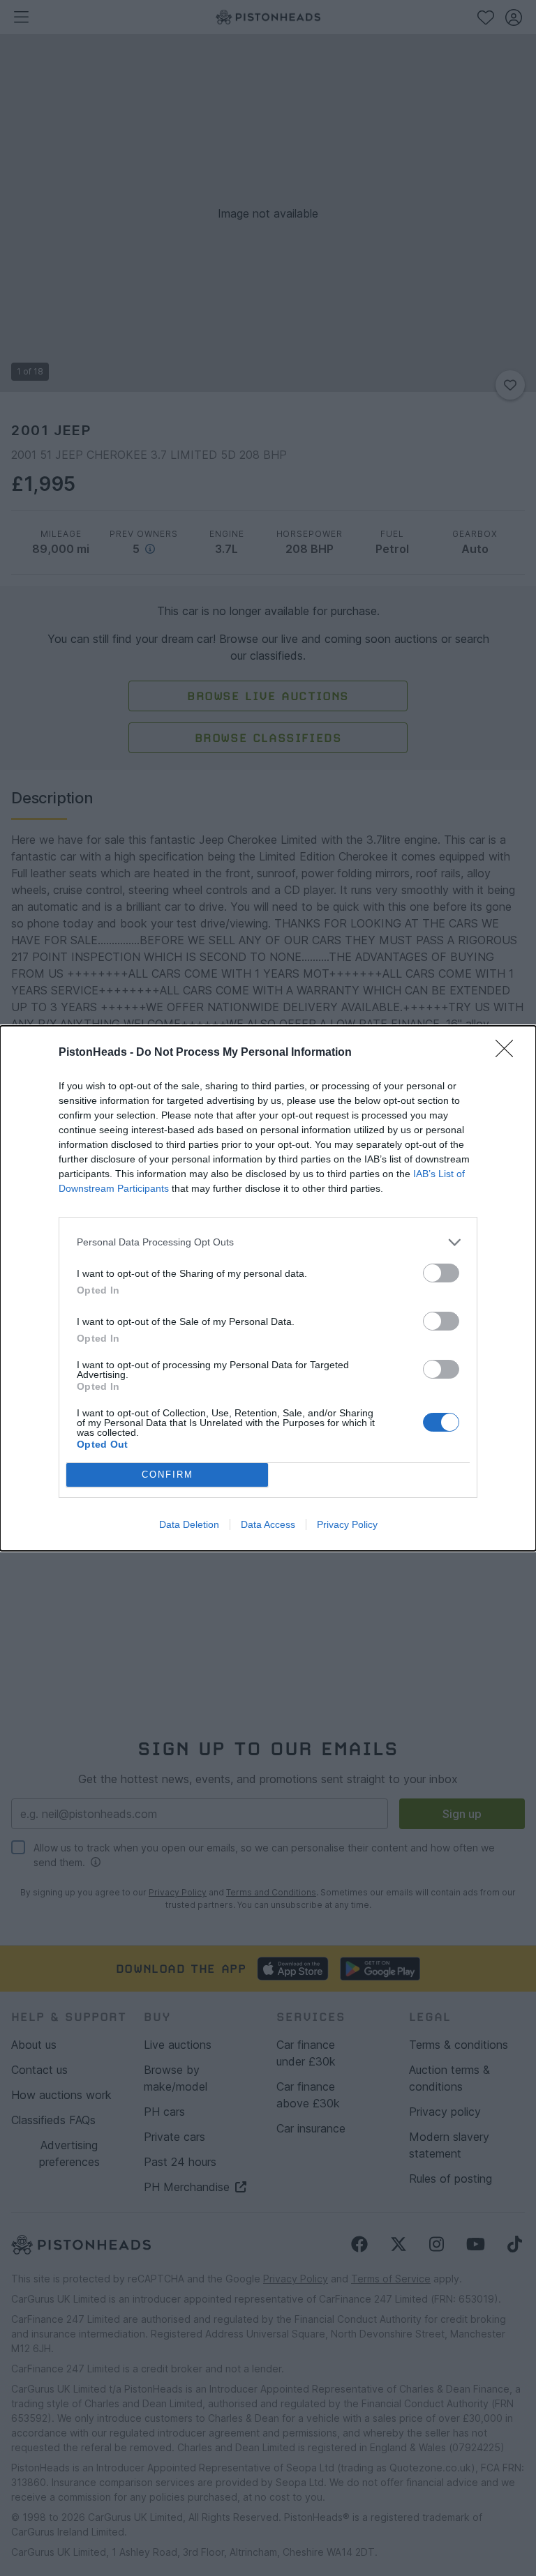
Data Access (268, 1524)
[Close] (509, 1053)
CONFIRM (167, 1475)
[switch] (441, 1273)
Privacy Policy (347, 1524)
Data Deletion (189, 1524)
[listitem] (268, 1242)
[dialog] (268, 1288)
